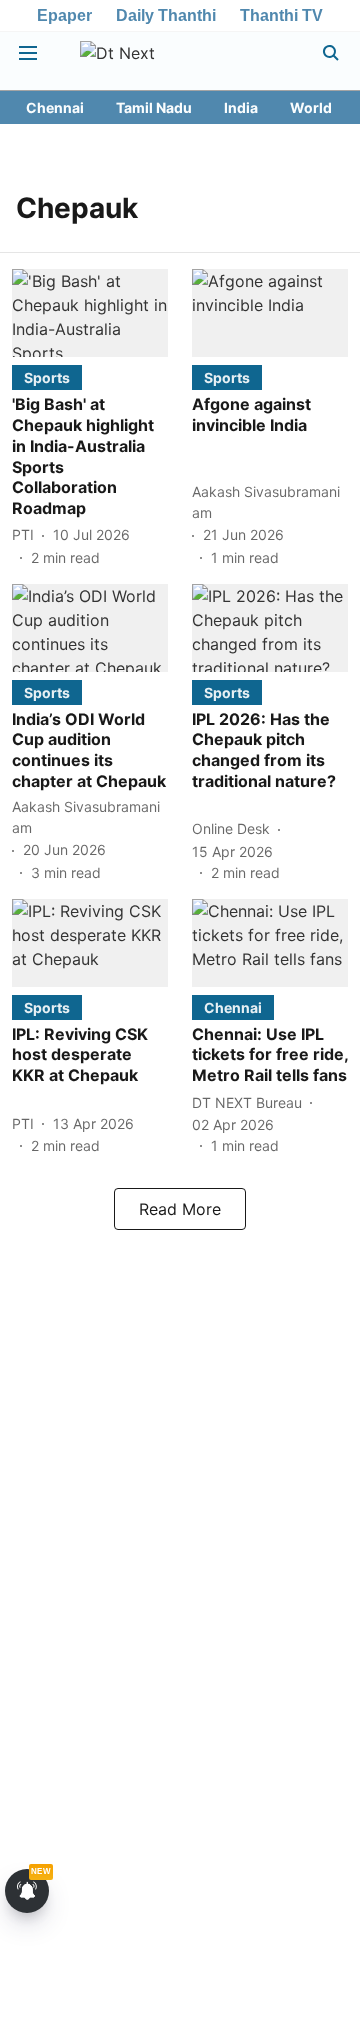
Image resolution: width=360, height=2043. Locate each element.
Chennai (55, 107)
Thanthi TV (281, 15)
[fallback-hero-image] (90, 313)
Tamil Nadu (154, 107)
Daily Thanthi (166, 15)
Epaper (64, 15)
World (311, 107)
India (241, 107)
